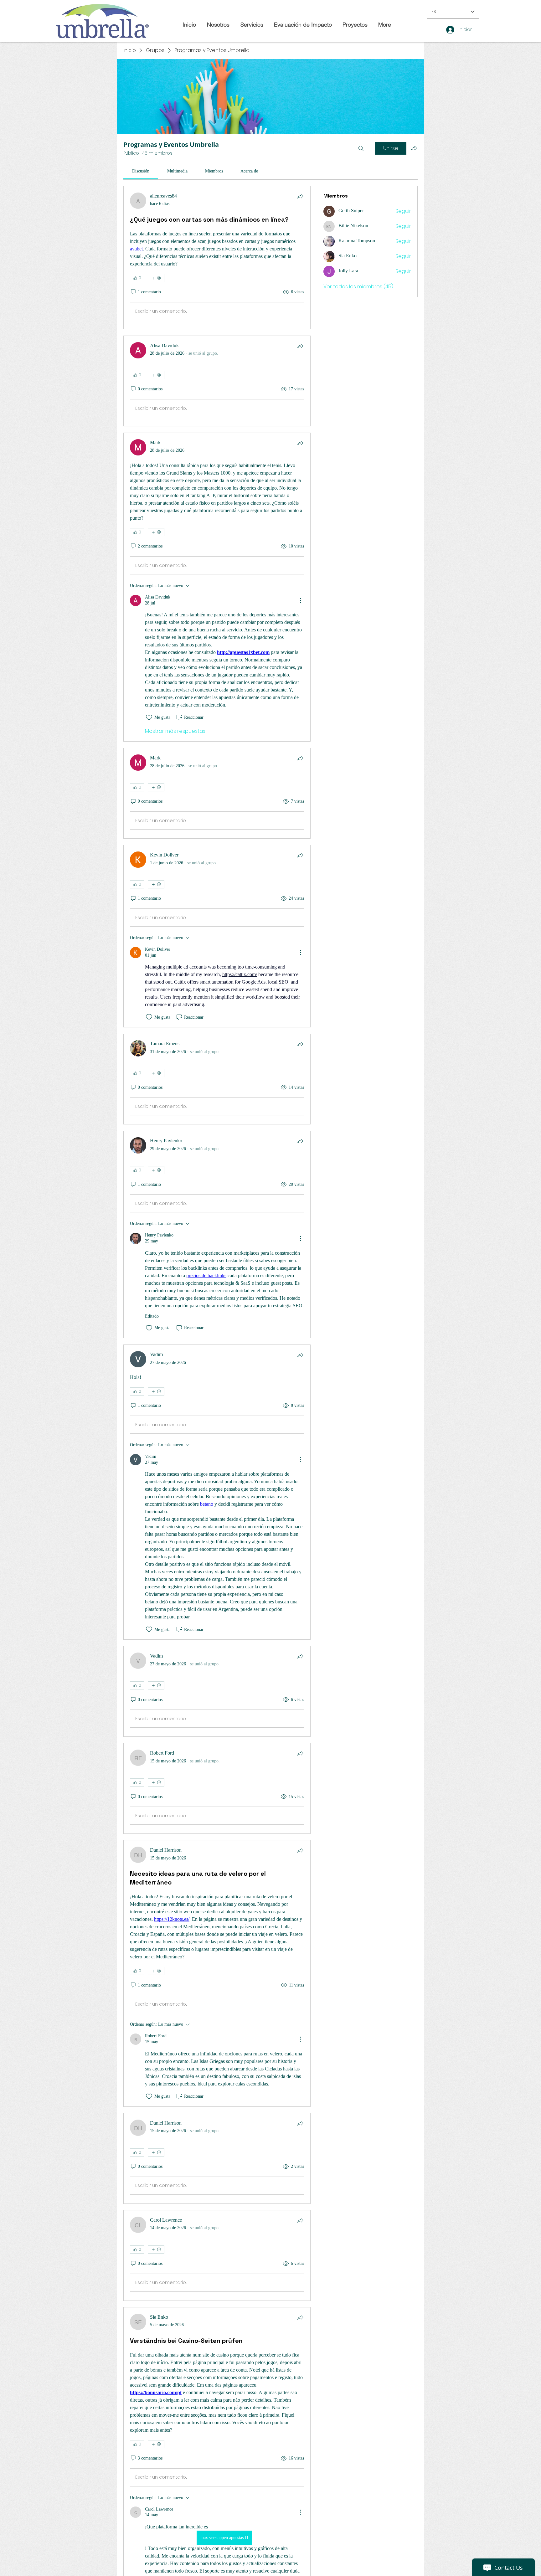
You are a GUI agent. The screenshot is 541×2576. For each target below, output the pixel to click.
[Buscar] (361, 148)
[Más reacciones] (156, 278)
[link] (141, 171)
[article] (217, 258)
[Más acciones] (300, 600)
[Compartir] (300, 196)
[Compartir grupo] (414, 148)
